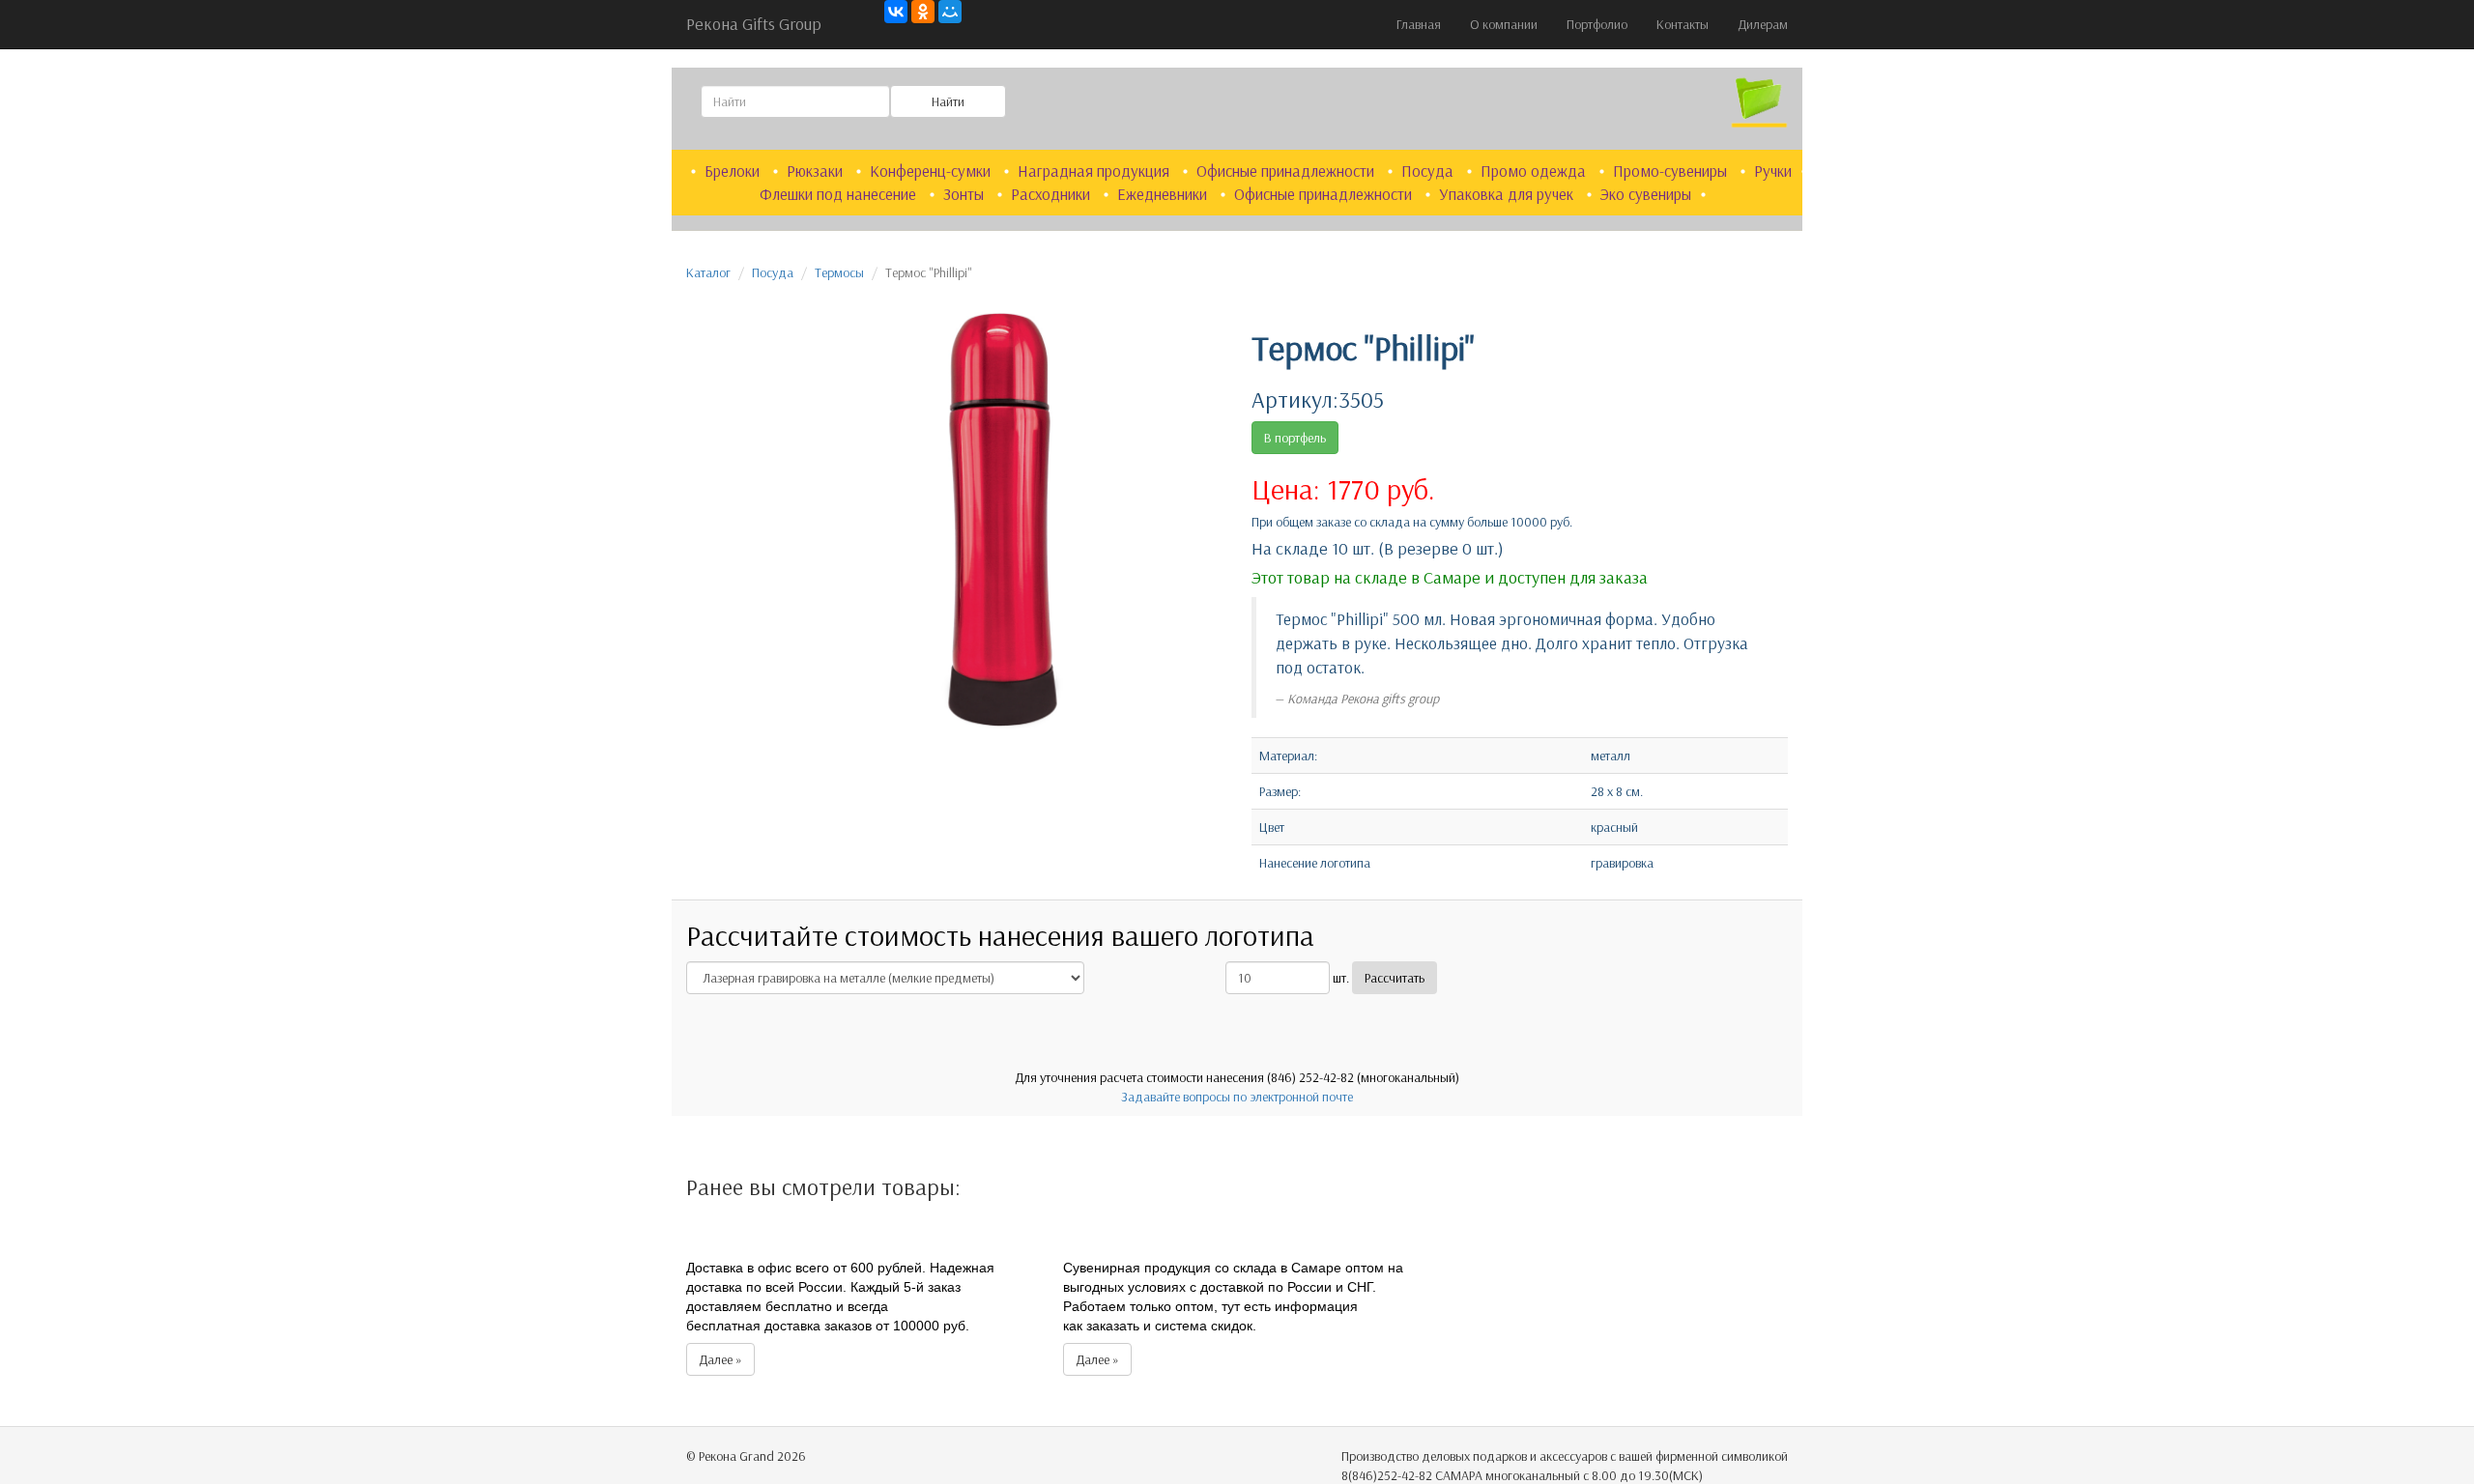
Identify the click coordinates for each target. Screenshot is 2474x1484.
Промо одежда (1535, 171)
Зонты (965, 194)
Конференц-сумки (932, 171)
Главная (1419, 24)
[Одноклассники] (923, 12)
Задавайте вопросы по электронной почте (1237, 1097)
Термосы (839, 272)
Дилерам (1763, 24)
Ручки (1773, 171)
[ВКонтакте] (896, 12)
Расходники (1052, 194)
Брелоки (734, 171)
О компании (1504, 24)
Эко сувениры (1646, 194)
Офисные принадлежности (1287, 171)
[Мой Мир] (950, 12)
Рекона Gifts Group (754, 24)
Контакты (1683, 24)
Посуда (1429, 171)
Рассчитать (1395, 978)
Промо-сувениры (1672, 171)
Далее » (720, 1359)
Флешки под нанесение (840, 194)
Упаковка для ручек (1508, 194)
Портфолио (1597, 24)
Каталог (708, 272)
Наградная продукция (1095, 171)
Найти (948, 101)
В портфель (1295, 438)
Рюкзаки (817, 171)
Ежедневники (1164, 194)
